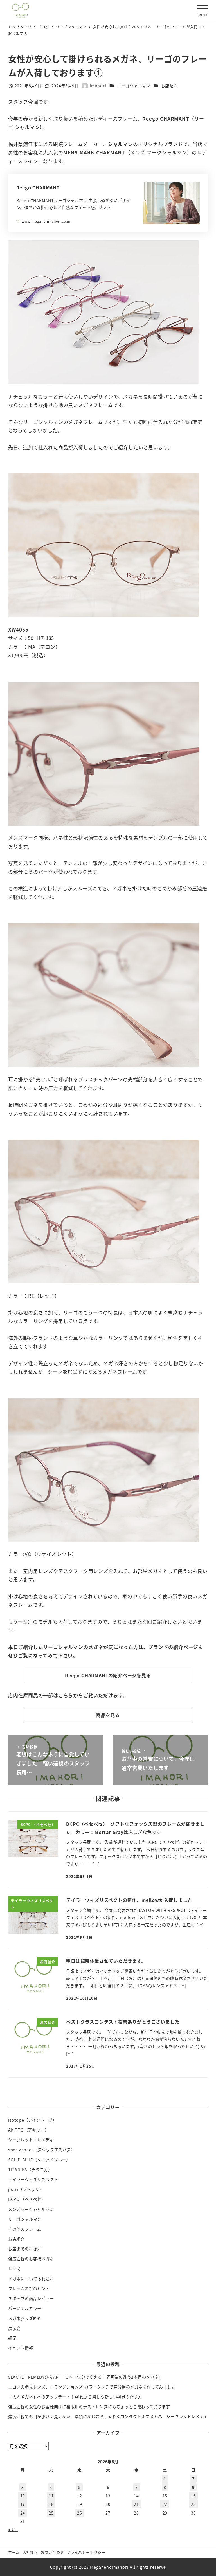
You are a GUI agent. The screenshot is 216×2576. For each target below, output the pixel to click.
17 (23, 2504)
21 (136, 2504)
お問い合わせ (52, 2552)
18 (51, 2504)
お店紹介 (169, 86)
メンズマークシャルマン (31, 2209)
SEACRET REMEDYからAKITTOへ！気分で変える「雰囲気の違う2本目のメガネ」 (85, 2377)
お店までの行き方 (25, 2249)
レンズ (14, 2269)
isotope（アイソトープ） (32, 2120)
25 (51, 2513)
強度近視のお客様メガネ (31, 2259)
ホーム (14, 2552)
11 (51, 2496)
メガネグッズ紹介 (25, 2318)
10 (23, 2496)
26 (80, 2513)
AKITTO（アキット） (29, 2130)
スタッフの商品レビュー (31, 2298)
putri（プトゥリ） (26, 2189)
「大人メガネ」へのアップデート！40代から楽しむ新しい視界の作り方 (75, 2397)
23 (193, 2504)
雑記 (12, 2338)
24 (23, 2513)
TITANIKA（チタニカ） (30, 2170)
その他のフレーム (25, 2229)
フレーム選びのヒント (29, 2289)
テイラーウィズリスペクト (33, 2179)
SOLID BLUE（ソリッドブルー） (39, 2160)
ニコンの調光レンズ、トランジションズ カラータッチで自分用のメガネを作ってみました (92, 2387)
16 (193, 2496)
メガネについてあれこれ (31, 2279)
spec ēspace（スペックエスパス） (42, 2150)
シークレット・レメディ (31, 2140)
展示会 (14, 2328)
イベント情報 (21, 2348)
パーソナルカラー (25, 2308)
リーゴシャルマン (134, 86)
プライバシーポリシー (86, 2552)
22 (165, 2504)
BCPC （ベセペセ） (27, 2199)
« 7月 (13, 2529)
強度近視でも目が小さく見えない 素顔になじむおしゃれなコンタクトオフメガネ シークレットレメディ (108, 2416)
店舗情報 (30, 2552)
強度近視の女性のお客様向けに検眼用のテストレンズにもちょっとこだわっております (89, 2407)
